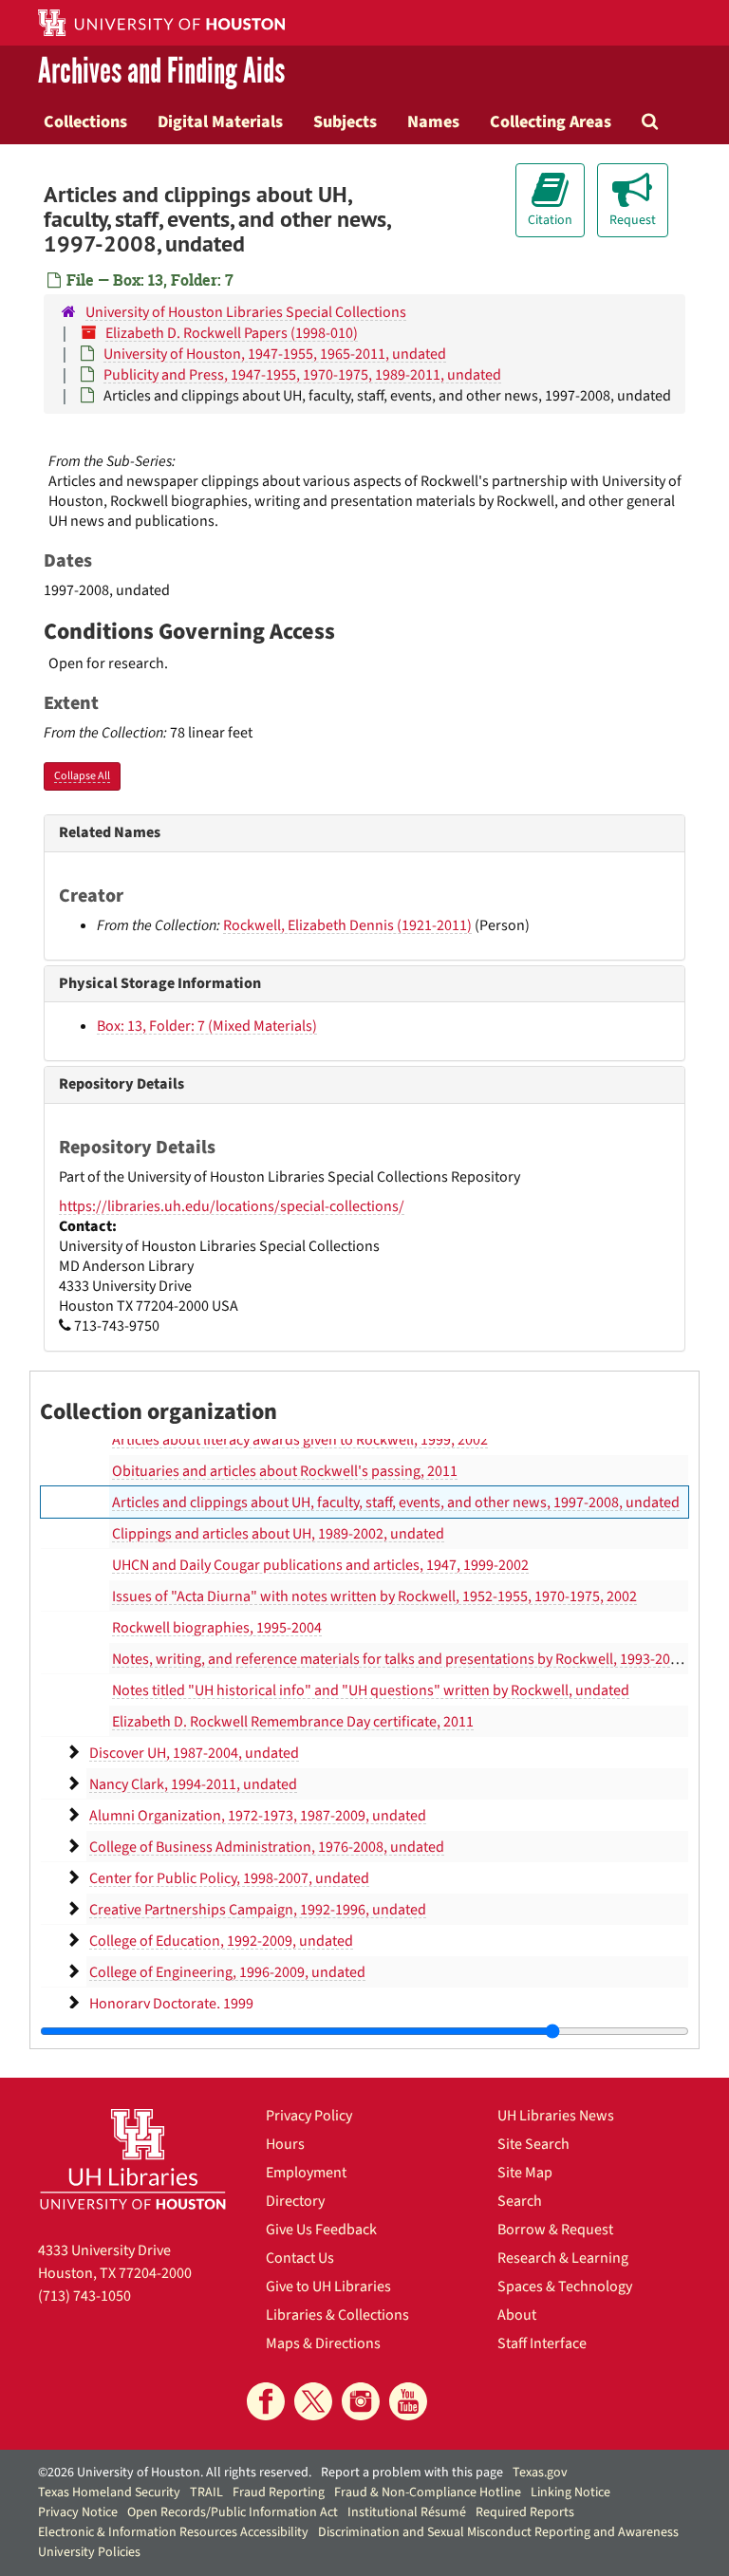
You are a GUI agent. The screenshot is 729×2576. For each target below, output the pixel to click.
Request (633, 220)
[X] (313, 2401)
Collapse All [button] (82, 776)
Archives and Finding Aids (161, 72)
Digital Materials (220, 121)
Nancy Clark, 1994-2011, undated (193, 1784)
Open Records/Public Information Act (233, 2512)
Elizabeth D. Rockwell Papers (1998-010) (232, 333)
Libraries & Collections (337, 2315)
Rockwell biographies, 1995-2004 (217, 1628)
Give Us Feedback (321, 2230)
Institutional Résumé (407, 2512)
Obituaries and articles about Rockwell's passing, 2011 (285, 1471)
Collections (85, 121)
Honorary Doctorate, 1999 (171, 2004)
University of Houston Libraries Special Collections (246, 312)
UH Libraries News (556, 2116)
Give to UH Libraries (328, 2287)
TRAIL (206, 2492)
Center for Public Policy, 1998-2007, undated (229, 1878)
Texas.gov (540, 2473)
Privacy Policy (309, 2116)
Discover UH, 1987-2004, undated (194, 1753)
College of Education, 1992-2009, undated (221, 1941)
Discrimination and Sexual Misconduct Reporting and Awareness (498, 2532)
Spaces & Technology (565, 2287)
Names (433, 121)
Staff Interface (542, 2343)
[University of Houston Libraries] (133, 2159)
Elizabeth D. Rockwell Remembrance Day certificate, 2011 (293, 1722)
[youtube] (408, 2401)
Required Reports (525, 2512)
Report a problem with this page (412, 2473)
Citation (550, 220)
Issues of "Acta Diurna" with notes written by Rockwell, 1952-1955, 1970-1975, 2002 (374, 1596)
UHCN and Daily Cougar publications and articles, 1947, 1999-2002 (320, 1565)
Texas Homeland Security (109, 2492)
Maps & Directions (323, 2343)
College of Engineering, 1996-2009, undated (227, 1972)
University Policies (89, 2552)
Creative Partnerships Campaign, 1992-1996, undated (258, 1910)
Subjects (345, 121)
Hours (285, 2144)
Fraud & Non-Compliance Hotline (428, 2492)
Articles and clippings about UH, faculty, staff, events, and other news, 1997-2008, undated (396, 1503)
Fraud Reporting (279, 2492)
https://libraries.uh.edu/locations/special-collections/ (232, 1206)
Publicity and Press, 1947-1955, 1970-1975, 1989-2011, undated (302, 375)
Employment (306, 2173)
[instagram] (361, 2401)
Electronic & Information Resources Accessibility (173, 2532)
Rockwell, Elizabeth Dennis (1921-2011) (347, 925)
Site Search (533, 2144)
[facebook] (266, 2401)
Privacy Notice (78, 2512)
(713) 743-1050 (84, 2296)
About (517, 2315)
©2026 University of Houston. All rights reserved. (175, 2473)
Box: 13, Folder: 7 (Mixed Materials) (207, 1026)
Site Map (525, 2173)
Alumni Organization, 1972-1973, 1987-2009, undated (258, 1816)
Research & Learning (563, 2258)
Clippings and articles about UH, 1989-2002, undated (278, 1534)
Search (520, 2201)
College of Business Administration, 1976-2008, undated (267, 1847)
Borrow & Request (555, 2230)
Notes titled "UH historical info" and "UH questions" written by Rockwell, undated (371, 1690)
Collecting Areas (551, 121)
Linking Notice (570, 2492)
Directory (295, 2201)
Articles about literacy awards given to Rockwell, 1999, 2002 (300, 1440)
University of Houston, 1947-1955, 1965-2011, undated (275, 354)
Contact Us (300, 2258)
